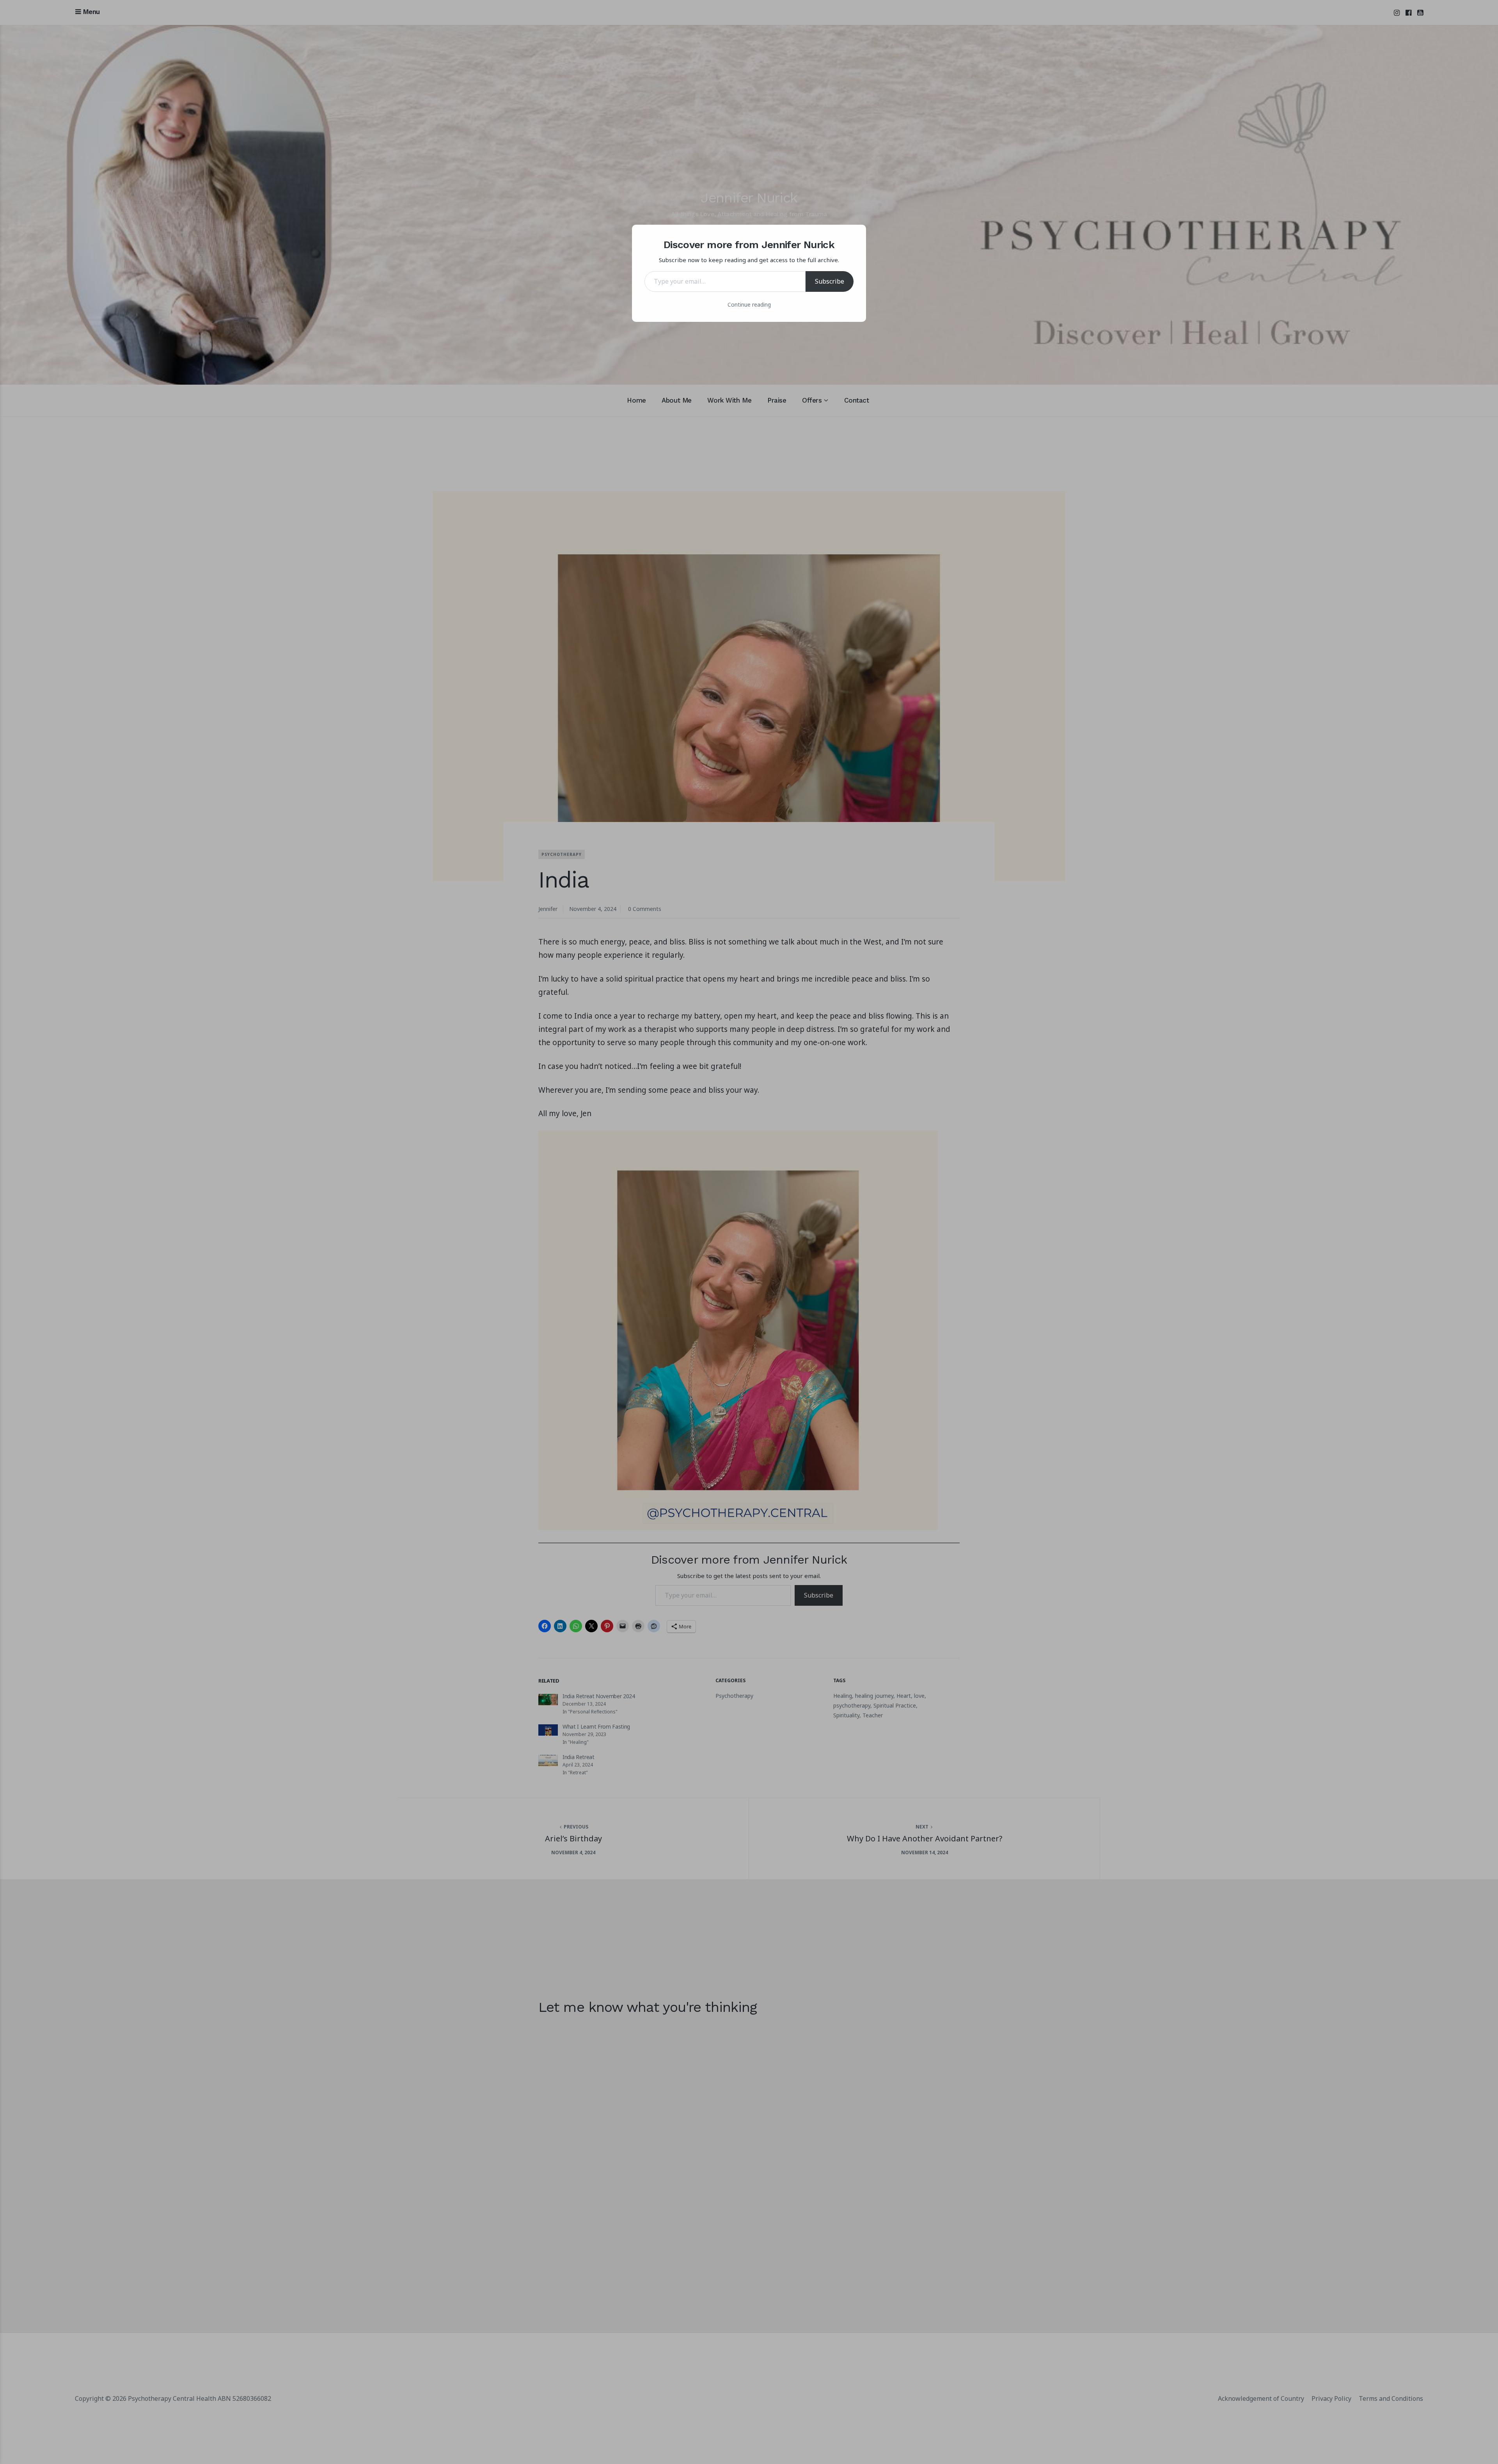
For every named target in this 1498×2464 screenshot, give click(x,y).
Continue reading (749, 304)
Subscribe (830, 281)
